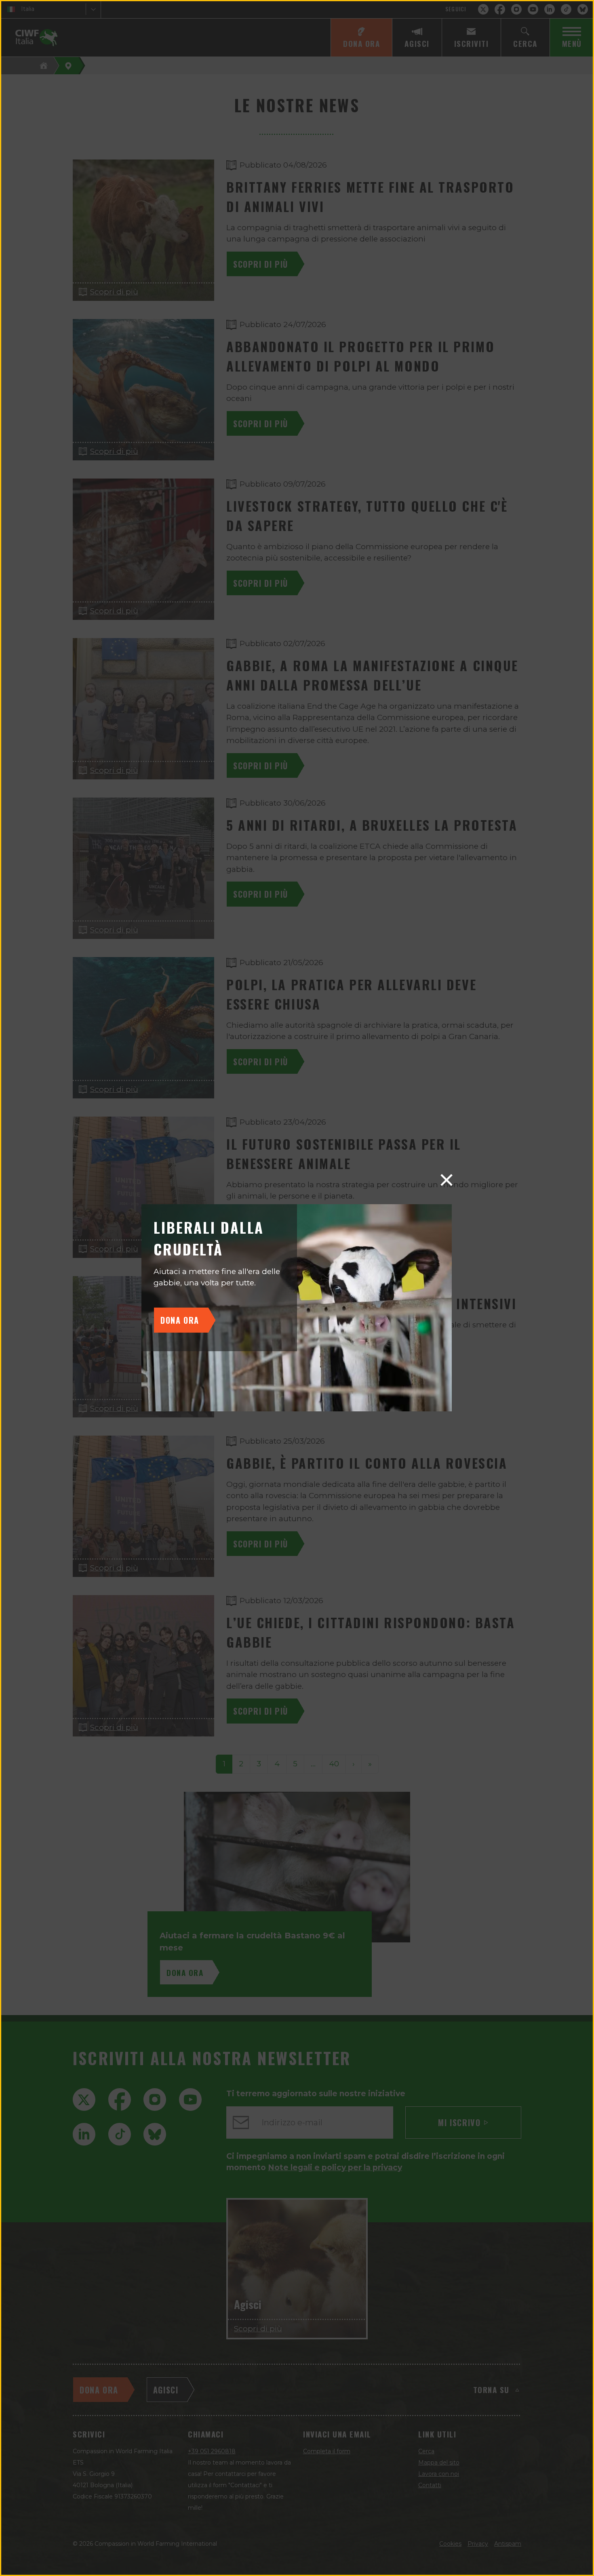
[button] (447, 1180)
